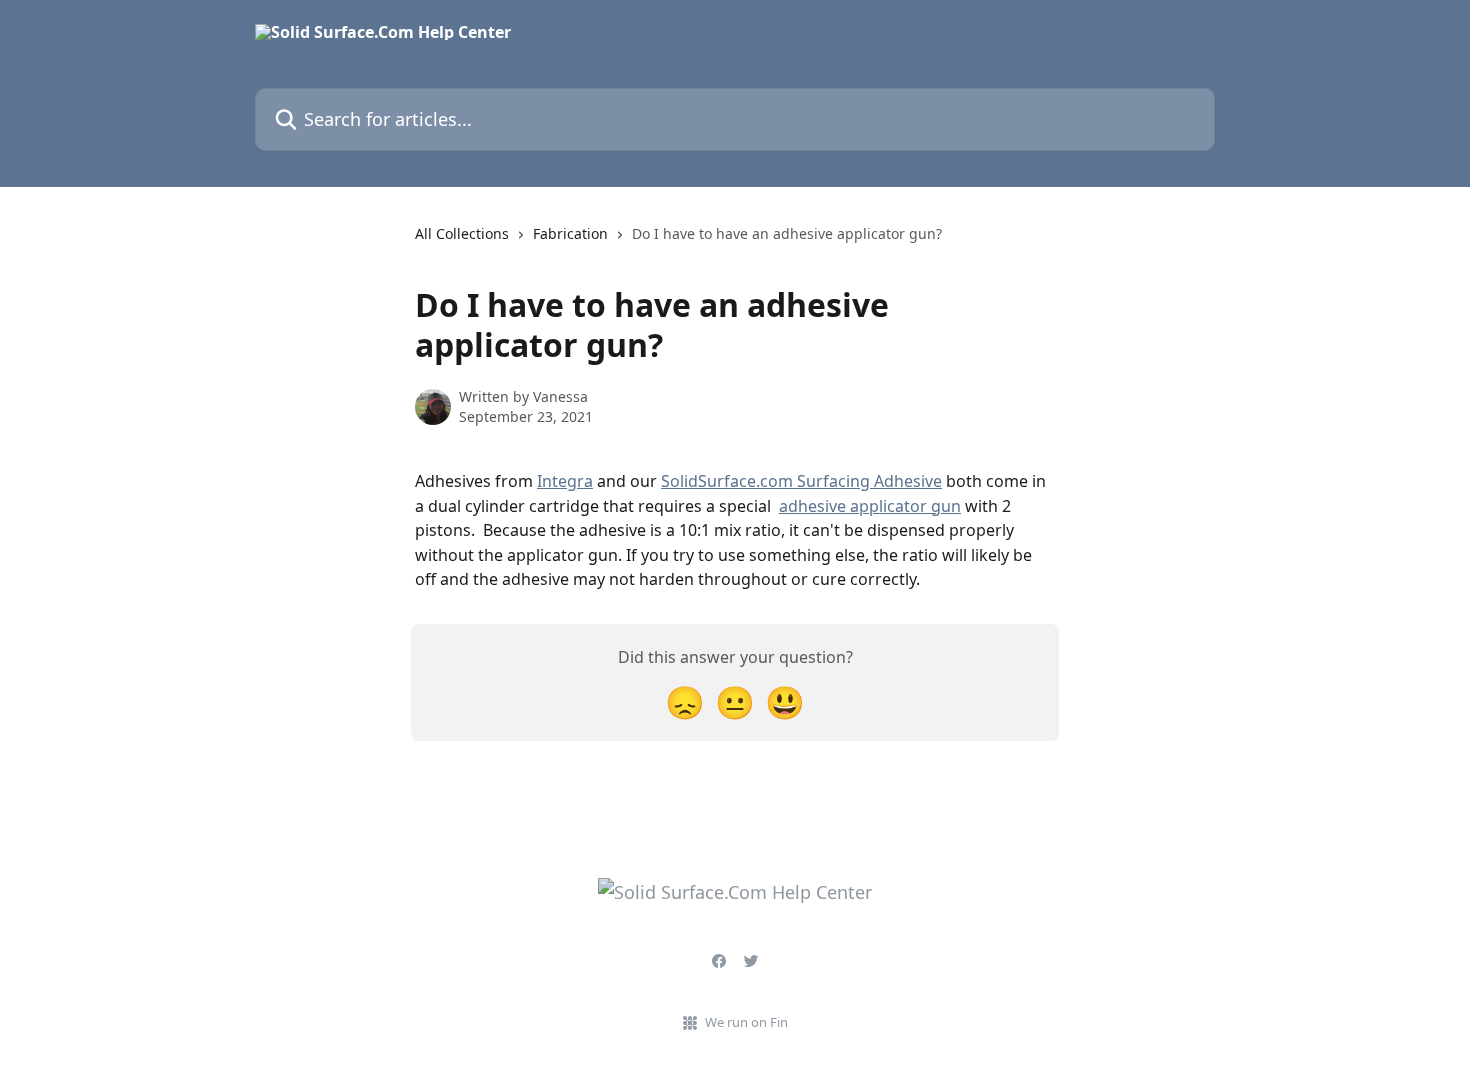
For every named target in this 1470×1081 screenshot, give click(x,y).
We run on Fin (746, 1022)
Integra (565, 481)
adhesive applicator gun (870, 506)
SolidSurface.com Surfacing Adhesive (801, 481)
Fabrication (570, 233)
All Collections (462, 233)
